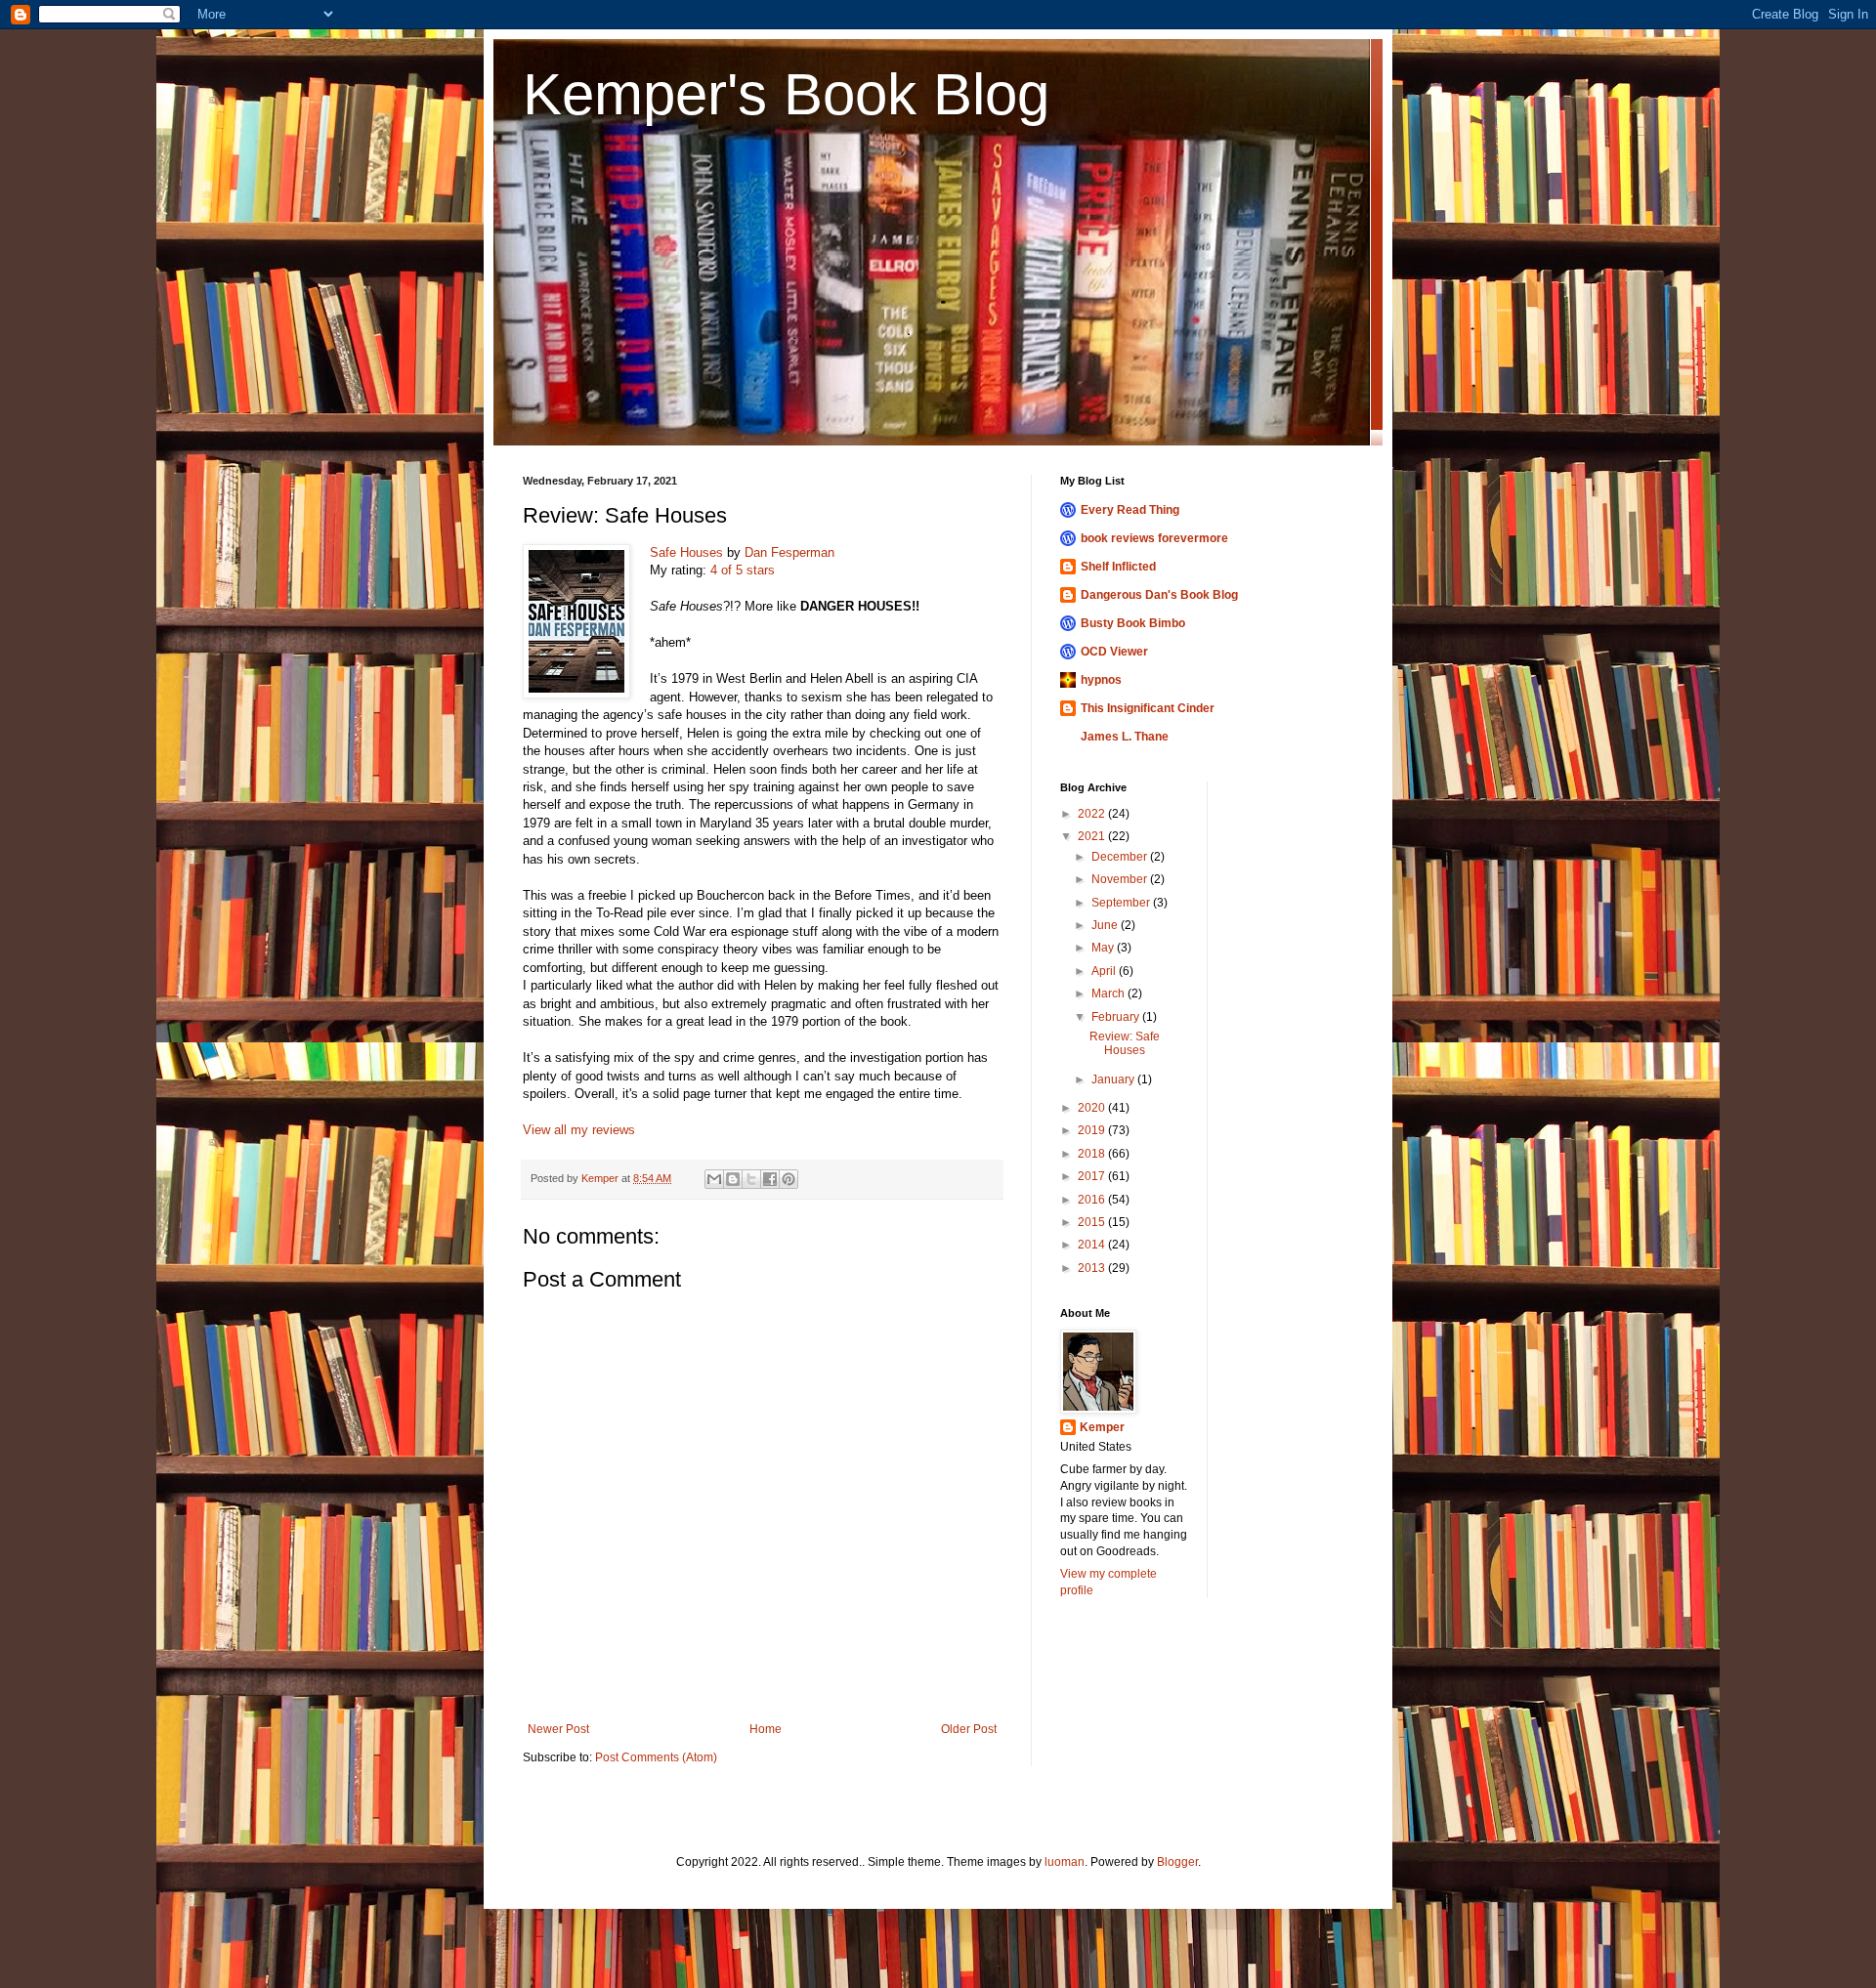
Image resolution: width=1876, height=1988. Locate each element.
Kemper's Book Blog (786, 94)
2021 (1093, 836)
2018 (1093, 1154)
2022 (1093, 814)
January (1114, 1079)
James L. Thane (1125, 737)
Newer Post (558, 1729)
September (1122, 903)
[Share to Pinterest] (789, 1179)
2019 (1093, 1130)
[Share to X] (751, 1179)
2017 (1093, 1176)
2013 (1093, 1268)
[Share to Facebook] (770, 1179)
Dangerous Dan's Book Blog (1159, 595)
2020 (1093, 1108)
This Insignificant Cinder (1148, 708)
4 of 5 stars (743, 570)
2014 (1093, 1245)
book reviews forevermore (1154, 538)
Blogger (1177, 1862)
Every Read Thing (1130, 510)
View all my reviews (579, 1130)
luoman (1065, 1862)
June (1106, 925)
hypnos (1101, 680)
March (1109, 994)
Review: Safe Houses (1125, 1043)
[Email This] (714, 1179)
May (1104, 948)
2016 (1093, 1200)
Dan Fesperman (789, 552)
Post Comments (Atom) (656, 1757)
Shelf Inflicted (1118, 567)
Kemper (1102, 1427)
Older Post (969, 1729)
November (1121, 879)
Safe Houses (686, 552)
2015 (1093, 1222)
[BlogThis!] (733, 1179)
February (1117, 1017)
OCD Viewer (1114, 652)
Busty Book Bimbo (1133, 623)
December (1121, 857)
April (1105, 971)
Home (766, 1729)
